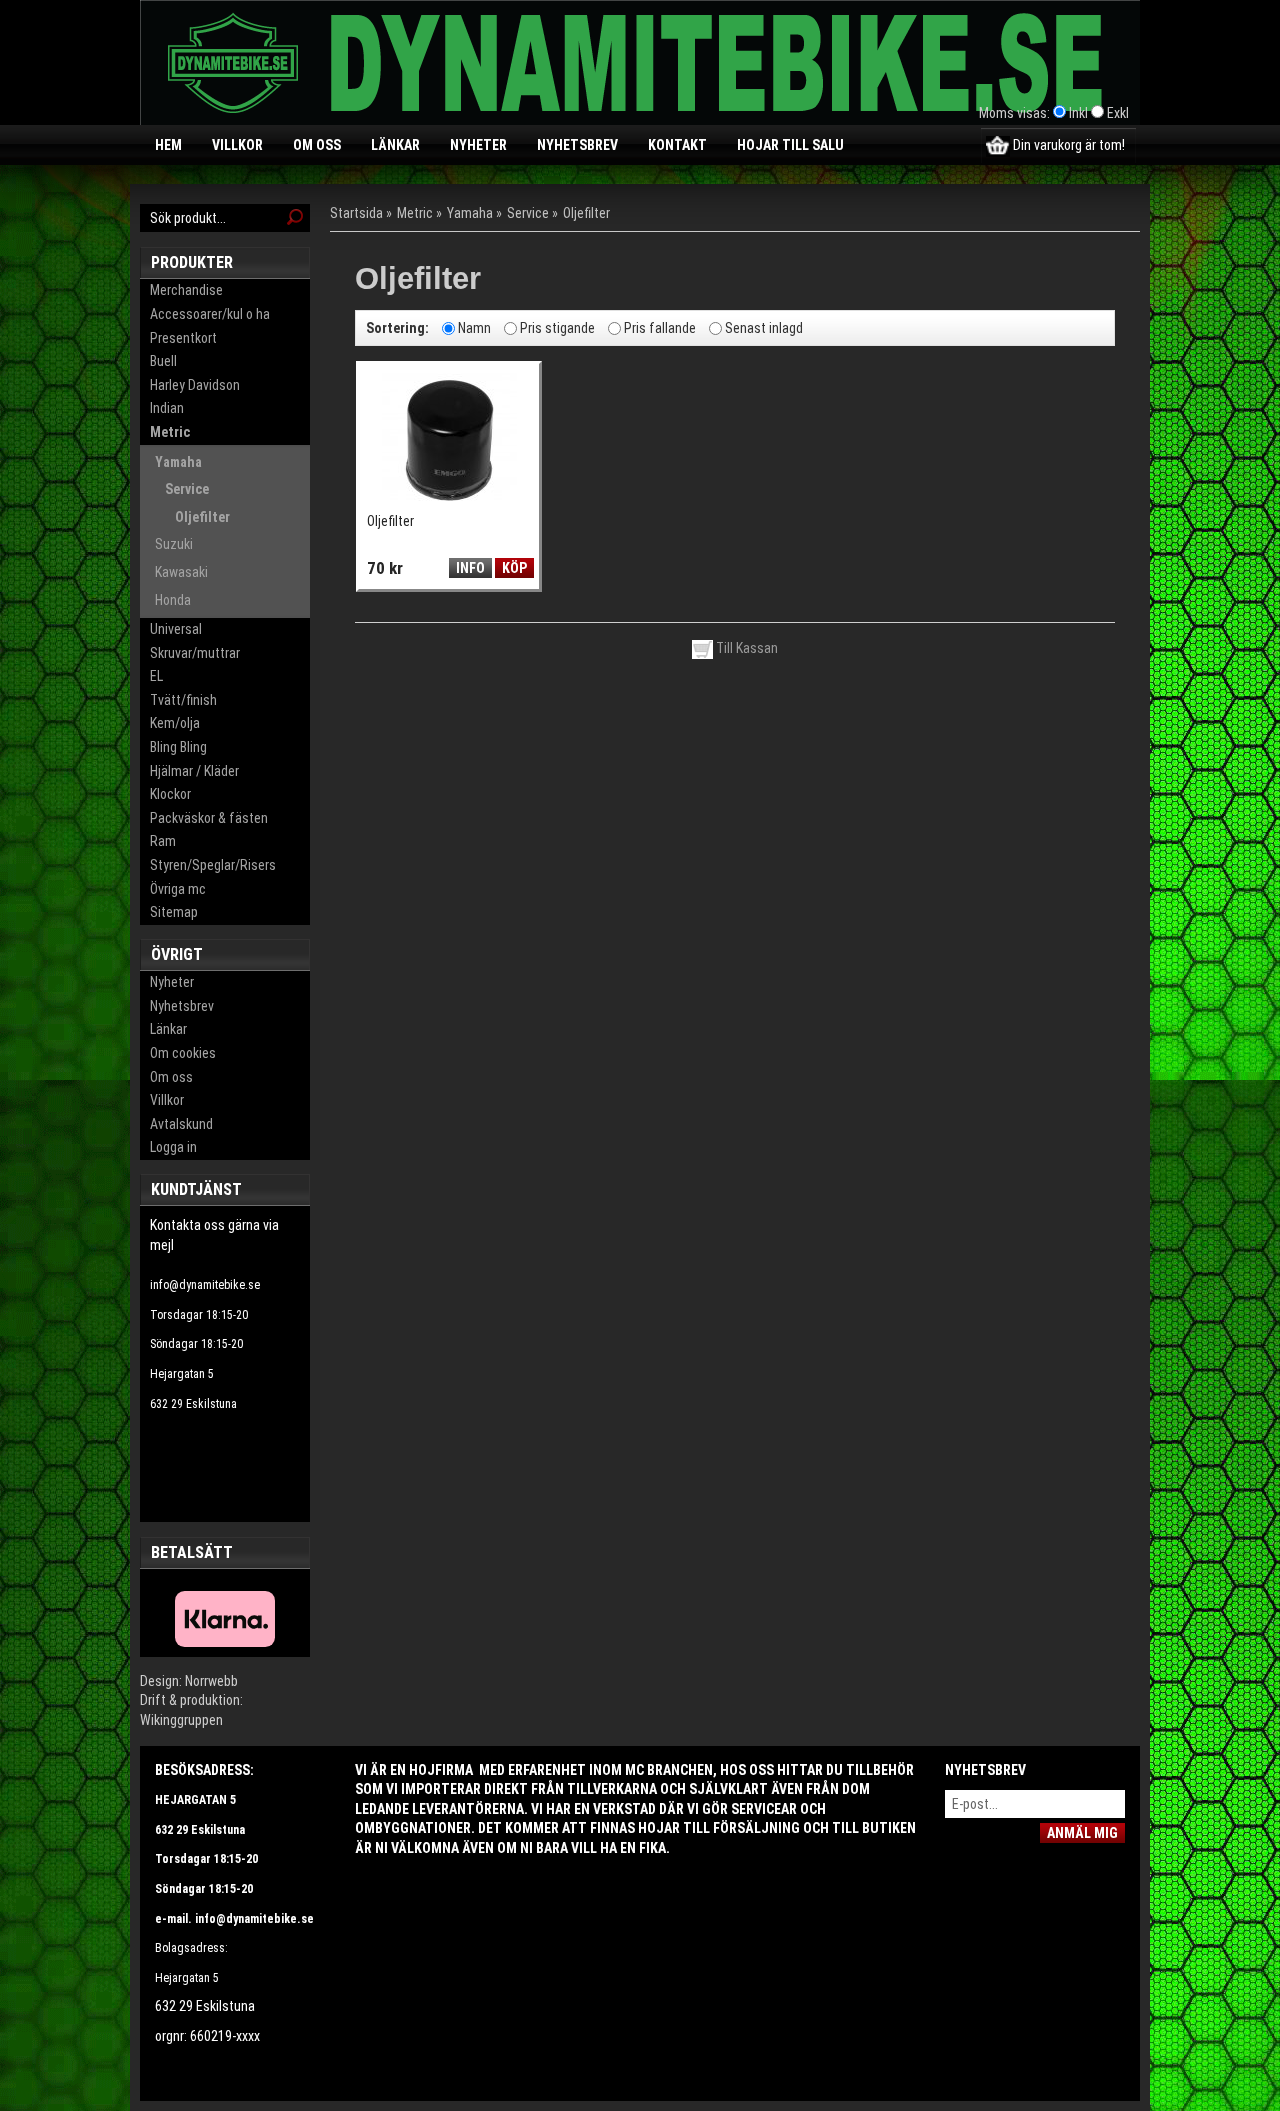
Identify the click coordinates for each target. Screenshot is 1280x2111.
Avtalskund (181, 1124)
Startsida (356, 213)
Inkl (1078, 113)
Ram (163, 841)
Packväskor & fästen (209, 818)
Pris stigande (557, 327)
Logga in (173, 1147)
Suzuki (174, 544)
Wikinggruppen (181, 1720)
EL (156, 676)
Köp (514, 568)
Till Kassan (745, 648)
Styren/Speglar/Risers (213, 865)
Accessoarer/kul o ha (210, 314)
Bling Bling (178, 747)
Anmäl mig (1082, 1833)
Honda (173, 600)
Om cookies (183, 1053)
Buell (163, 361)
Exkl (1118, 113)
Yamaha (178, 462)
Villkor (237, 145)
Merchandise (186, 290)
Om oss (317, 145)
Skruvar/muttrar (195, 653)
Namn (474, 327)
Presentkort (183, 338)
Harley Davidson (195, 385)
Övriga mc (178, 889)
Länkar (395, 145)
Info (470, 568)
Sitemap (174, 912)
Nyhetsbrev (577, 145)
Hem (168, 145)
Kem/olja (175, 723)
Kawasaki (181, 572)
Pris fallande (660, 327)
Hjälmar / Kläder (194, 771)
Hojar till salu (790, 145)
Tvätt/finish (183, 700)
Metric (170, 432)
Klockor (170, 794)
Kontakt (677, 145)
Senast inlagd (764, 327)
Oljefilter (202, 517)
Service (187, 489)
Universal (176, 629)
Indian (167, 408)
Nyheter (478, 145)
